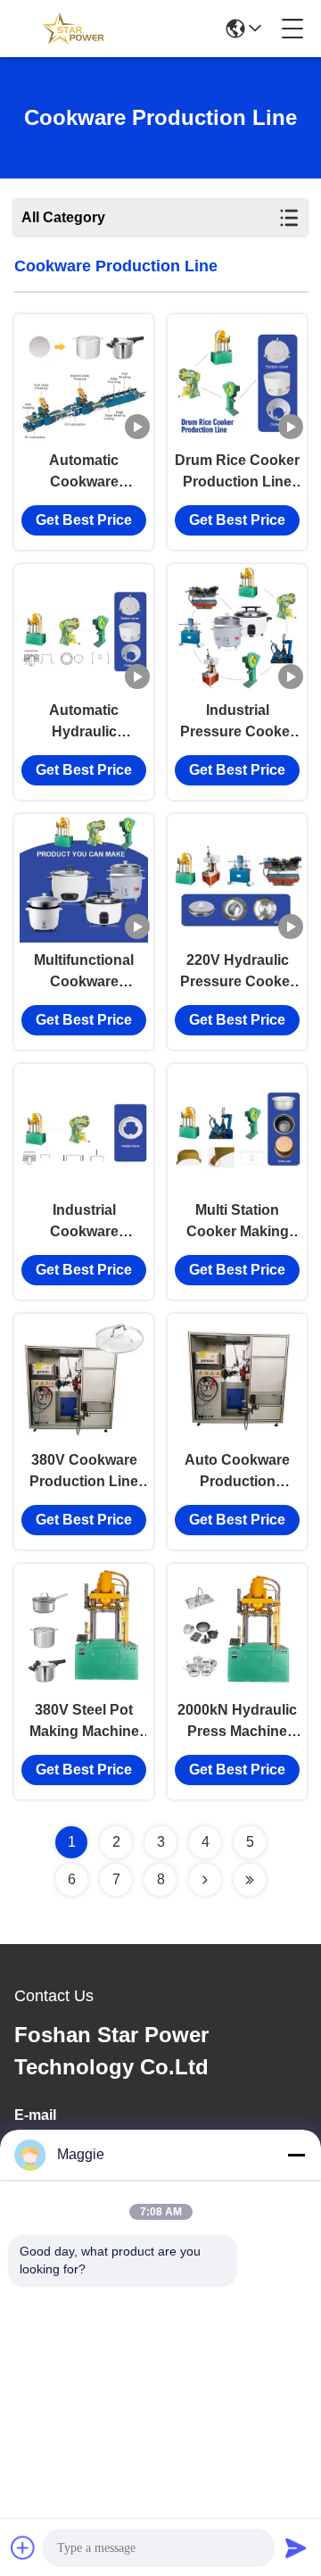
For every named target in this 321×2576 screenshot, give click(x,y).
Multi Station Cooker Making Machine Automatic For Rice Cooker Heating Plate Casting (238, 1222)
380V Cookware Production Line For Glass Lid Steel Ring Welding (84, 1472)
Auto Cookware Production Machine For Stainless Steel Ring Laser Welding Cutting (237, 1472)
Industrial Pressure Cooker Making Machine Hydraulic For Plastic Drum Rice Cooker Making (238, 723)
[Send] (296, 2547)
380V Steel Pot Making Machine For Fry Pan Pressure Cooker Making (84, 1722)
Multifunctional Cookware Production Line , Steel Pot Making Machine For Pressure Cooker (84, 972)
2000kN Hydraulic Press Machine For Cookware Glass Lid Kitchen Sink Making (237, 1722)
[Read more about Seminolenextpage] (205, 1880)
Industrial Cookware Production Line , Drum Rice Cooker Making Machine (84, 1222)
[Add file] (23, 2547)
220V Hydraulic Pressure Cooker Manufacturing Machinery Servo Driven (238, 972)
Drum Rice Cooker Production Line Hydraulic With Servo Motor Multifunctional (237, 473)
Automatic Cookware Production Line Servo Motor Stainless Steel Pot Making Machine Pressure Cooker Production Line (84, 473)
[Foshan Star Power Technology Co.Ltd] (73, 29)
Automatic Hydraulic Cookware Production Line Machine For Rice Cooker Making (84, 723)
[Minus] (296, 2155)
